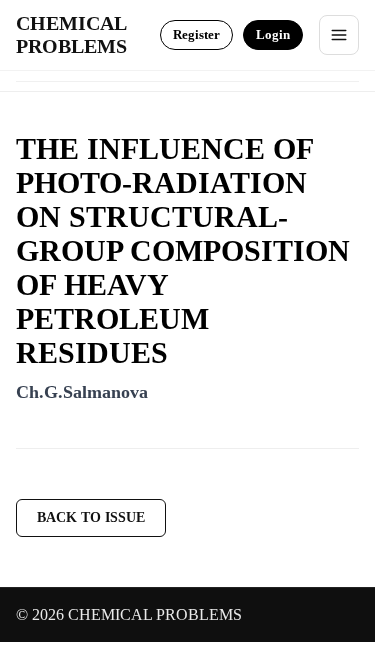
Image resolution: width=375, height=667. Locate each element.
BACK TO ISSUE (91, 517)
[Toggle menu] (339, 35)
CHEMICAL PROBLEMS (71, 34)
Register (196, 34)
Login (273, 34)
